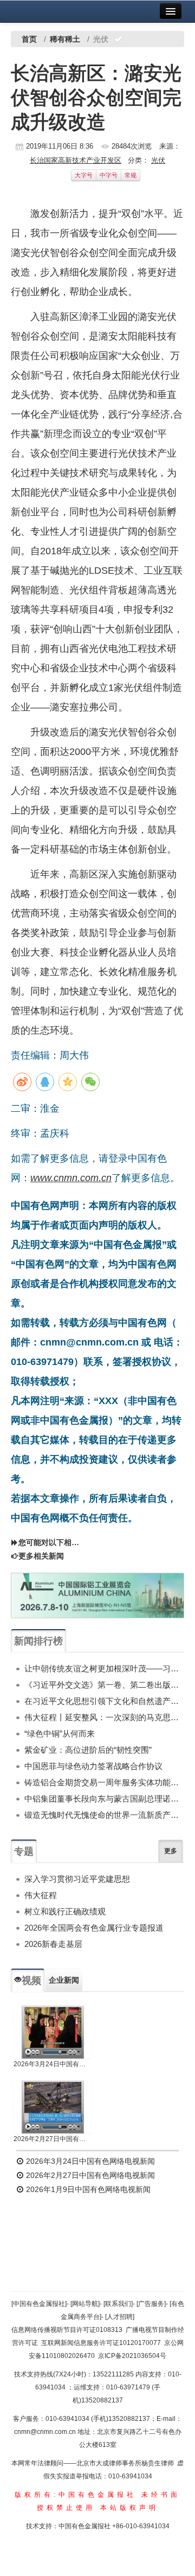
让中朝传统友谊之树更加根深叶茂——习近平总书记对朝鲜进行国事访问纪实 (104, 1668)
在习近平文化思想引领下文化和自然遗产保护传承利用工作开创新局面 (104, 1701)
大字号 (84, 175)
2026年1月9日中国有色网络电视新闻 (87, 2189)
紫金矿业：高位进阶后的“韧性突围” (88, 1750)
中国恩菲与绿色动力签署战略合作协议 (93, 1766)
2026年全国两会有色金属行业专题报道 (94, 1928)
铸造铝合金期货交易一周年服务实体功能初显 (104, 1782)
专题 (24, 1851)
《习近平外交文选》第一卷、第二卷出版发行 (104, 1685)
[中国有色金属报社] (39, 2304)
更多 (171, 1851)
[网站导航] (85, 2304)
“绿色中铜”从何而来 (60, 1734)
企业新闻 (64, 1980)
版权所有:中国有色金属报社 (76, 2495)
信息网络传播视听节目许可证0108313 (67, 2330)
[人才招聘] (120, 2317)
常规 (131, 175)
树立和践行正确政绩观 (65, 1911)
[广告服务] (151, 2304)
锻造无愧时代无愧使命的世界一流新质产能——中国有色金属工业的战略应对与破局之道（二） (104, 1815)
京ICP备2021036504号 (132, 2356)
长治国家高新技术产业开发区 (76, 160)
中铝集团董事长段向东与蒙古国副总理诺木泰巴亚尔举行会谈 (104, 1799)
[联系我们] (118, 2304)
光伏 (158, 160)
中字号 (109, 175)
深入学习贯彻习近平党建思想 (77, 1879)
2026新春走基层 (53, 1944)
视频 (31, 1981)
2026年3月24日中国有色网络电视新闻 (53, 2064)
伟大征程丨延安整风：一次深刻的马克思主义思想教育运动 (104, 1717)
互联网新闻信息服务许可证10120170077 (101, 2343)
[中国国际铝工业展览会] (97, 1595)
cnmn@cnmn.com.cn (46, 2432)
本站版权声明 (129, 2508)
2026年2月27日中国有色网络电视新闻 (53, 2139)
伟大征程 (41, 1895)
